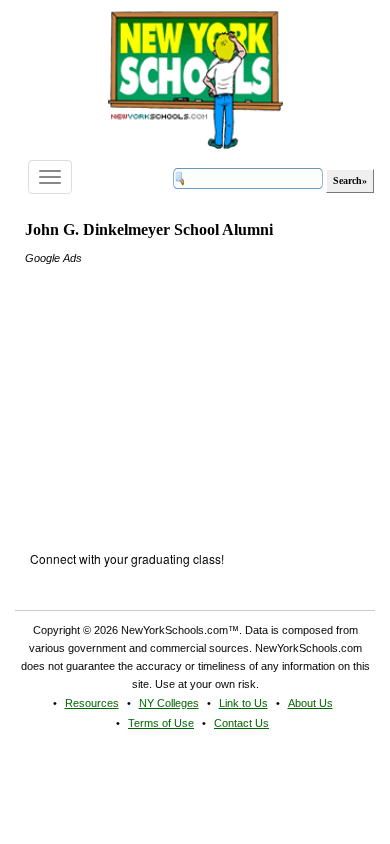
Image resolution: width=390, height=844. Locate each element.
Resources (92, 703)
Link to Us (243, 703)
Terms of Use (161, 723)
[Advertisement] (175, 392)
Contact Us (241, 723)
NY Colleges (169, 703)
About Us (310, 703)
